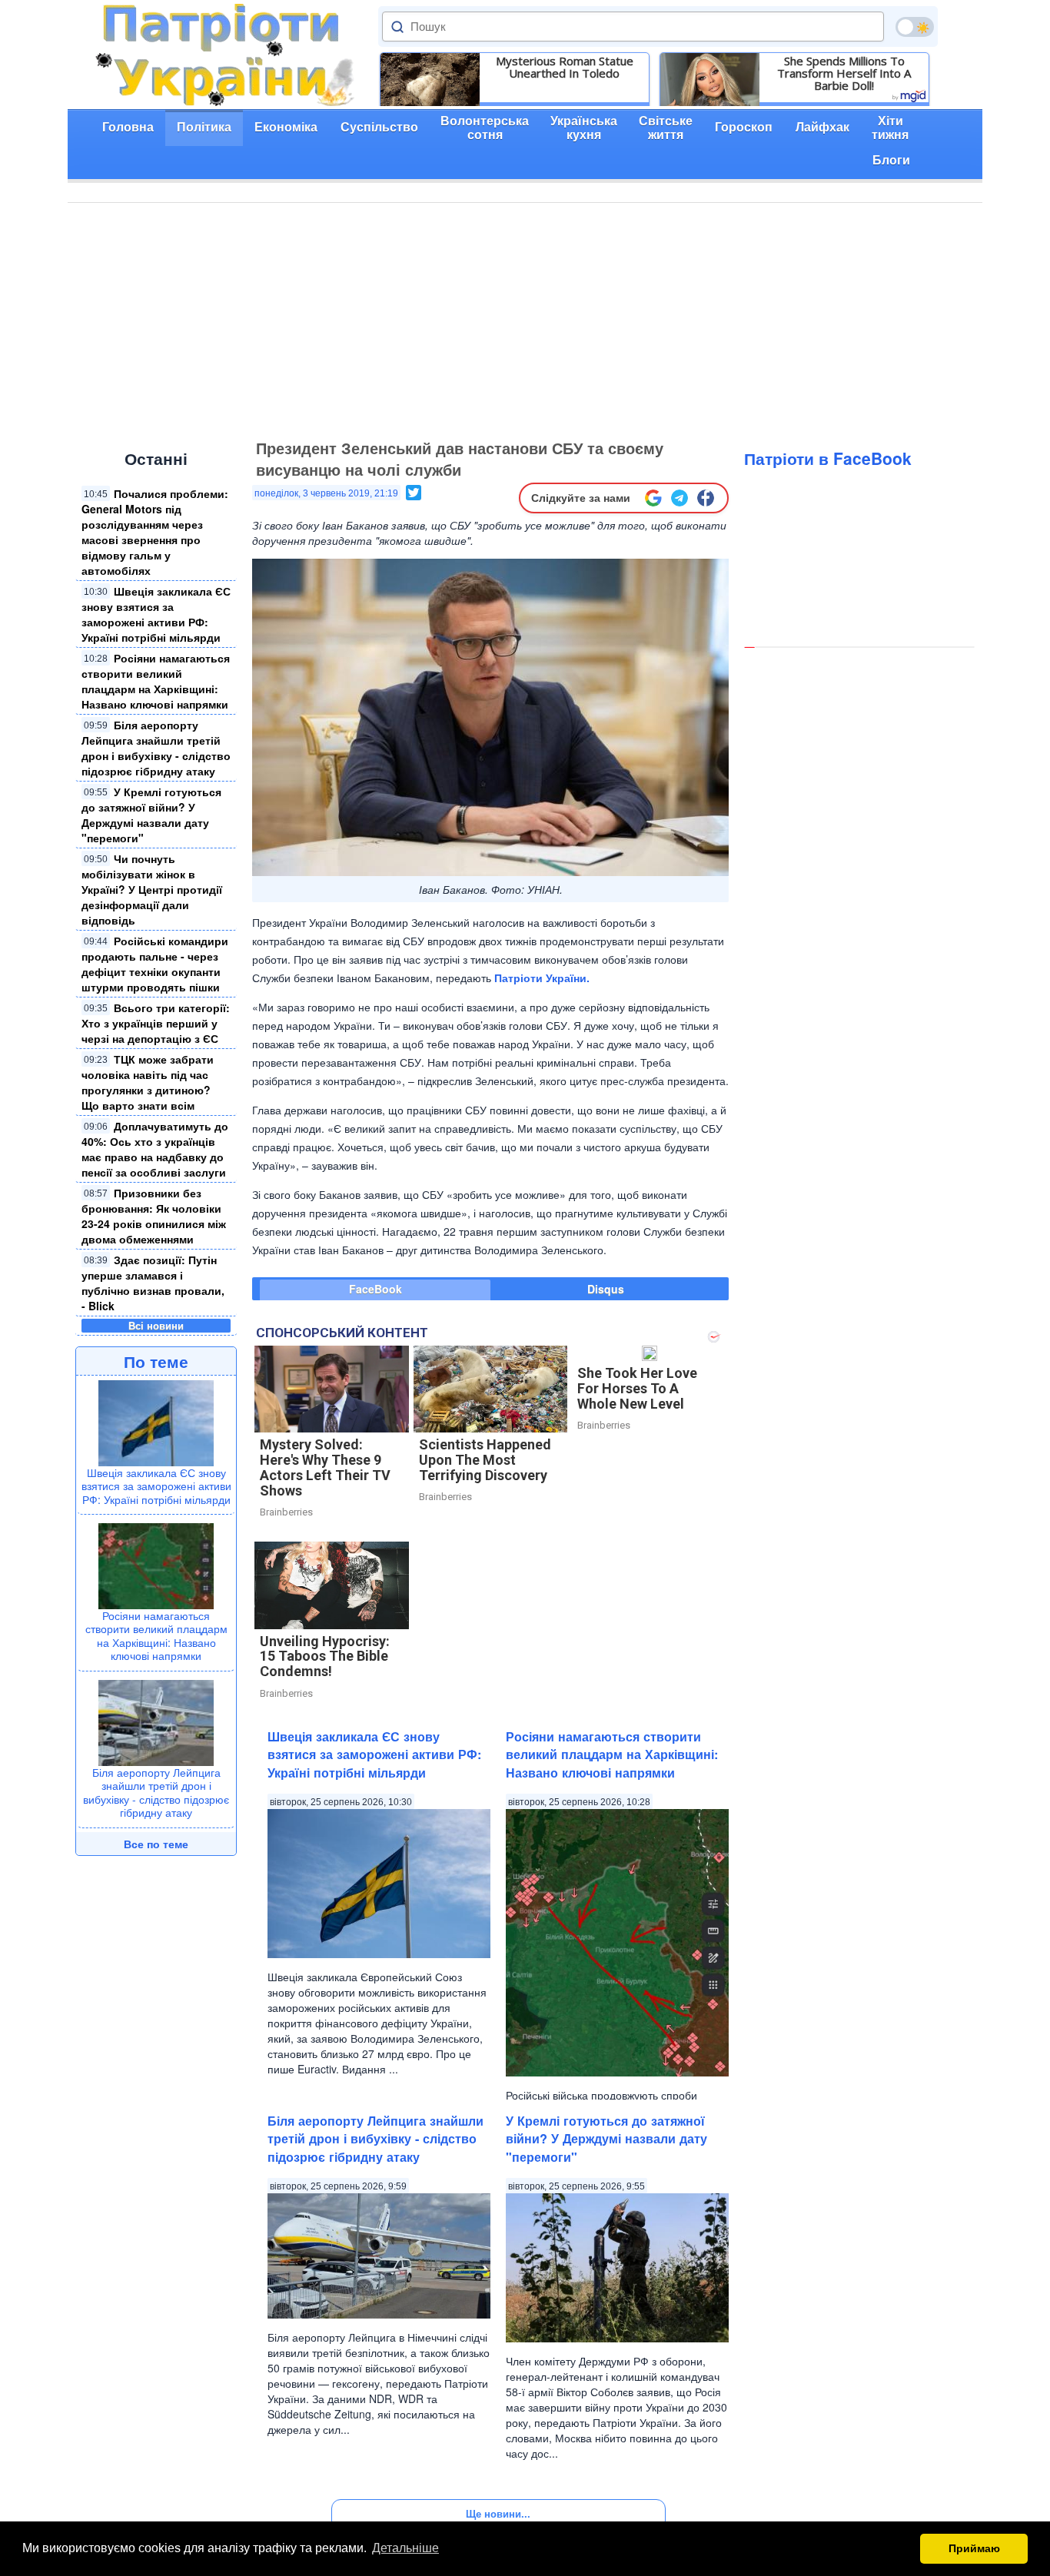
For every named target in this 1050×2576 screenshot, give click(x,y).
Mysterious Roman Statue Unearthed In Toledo (565, 67)
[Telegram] (680, 498)
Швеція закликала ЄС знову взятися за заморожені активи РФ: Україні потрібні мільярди (156, 614)
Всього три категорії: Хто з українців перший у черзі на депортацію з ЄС (156, 1023)
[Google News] (653, 498)
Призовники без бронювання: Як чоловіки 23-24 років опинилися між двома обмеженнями (154, 1216)
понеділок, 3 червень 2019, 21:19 (326, 493)
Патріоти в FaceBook (828, 458)
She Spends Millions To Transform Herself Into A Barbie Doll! (844, 73)
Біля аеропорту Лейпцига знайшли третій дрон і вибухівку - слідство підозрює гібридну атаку (156, 748)
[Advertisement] (525, 318)
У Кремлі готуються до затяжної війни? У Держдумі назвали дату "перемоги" (151, 815)
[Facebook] (706, 498)
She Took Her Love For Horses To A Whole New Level (637, 1388)
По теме (156, 1361)
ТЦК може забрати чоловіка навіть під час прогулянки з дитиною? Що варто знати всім (148, 1082)
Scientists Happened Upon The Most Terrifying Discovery (485, 1460)
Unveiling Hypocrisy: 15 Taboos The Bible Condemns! (325, 1656)
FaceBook (375, 1289)
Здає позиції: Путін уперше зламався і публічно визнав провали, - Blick (153, 1283)
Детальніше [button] (405, 2548)
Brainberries (286, 1512)
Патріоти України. (542, 978)
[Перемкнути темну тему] (915, 27)
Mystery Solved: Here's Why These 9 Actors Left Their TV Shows (325, 1467)
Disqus (606, 1289)
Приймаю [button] (974, 2548)
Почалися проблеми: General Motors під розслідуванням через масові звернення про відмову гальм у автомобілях (155, 532)
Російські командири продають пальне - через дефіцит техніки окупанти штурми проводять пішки (155, 964)
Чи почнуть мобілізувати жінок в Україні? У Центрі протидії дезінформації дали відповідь (152, 889)
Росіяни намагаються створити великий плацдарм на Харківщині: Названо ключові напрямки (156, 681)
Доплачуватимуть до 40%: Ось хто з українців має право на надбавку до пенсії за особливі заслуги (155, 1149)
